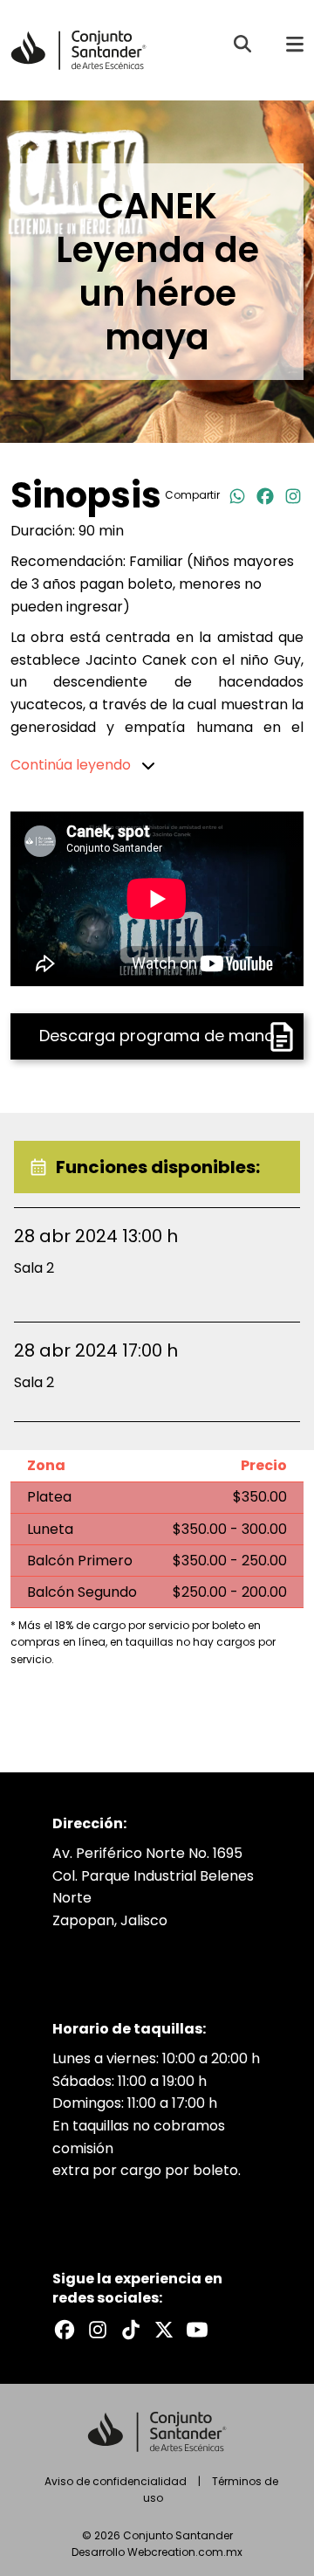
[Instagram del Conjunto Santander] (98, 2330)
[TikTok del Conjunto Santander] (131, 2330)
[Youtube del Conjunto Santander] (197, 2330)
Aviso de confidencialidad (116, 2481)
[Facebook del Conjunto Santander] (65, 2330)
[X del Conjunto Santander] (164, 2330)
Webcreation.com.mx (185, 2552)
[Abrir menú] (295, 44)
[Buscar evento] (242, 44)
